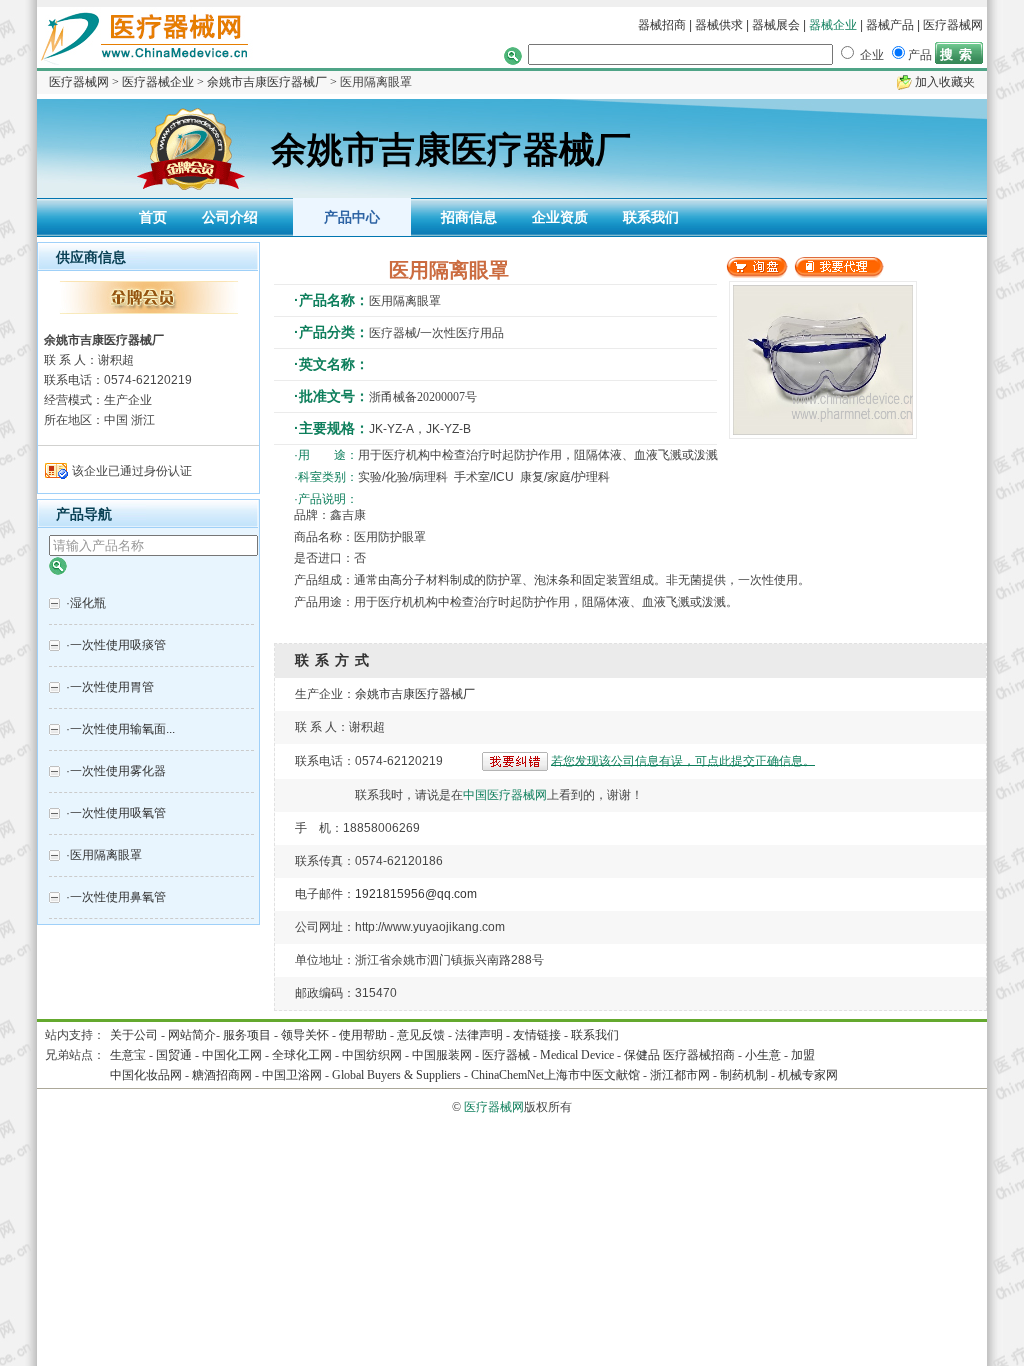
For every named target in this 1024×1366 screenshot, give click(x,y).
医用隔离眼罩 (106, 855)
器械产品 (890, 25)
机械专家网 (808, 1075)
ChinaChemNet (507, 1075)
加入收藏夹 (945, 82)
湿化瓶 (88, 603)
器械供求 (719, 25)
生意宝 (128, 1055)
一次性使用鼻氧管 (118, 897)
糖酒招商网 (222, 1075)
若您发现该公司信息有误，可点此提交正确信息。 (683, 760)
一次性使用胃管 (112, 687)
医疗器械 (506, 1055)
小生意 (763, 1055)
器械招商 (662, 25)
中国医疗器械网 (505, 795)
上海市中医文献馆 (592, 1075)
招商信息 (469, 217)
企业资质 (560, 217)
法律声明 (479, 1035)
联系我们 (651, 217)
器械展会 (777, 25)
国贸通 (174, 1055)
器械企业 (833, 25)
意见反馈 (421, 1035)
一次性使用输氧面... (122, 729)
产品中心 (352, 217)
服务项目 (247, 1035)
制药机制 (744, 1075)
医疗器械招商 (699, 1055)
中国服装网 (442, 1055)
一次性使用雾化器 (118, 771)
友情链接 (537, 1035)
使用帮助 (363, 1035)
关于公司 (134, 1035)
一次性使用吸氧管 (118, 813)
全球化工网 (302, 1055)
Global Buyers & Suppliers (396, 1075)
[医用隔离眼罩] (757, 274)
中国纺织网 (372, 1055)
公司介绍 (230, 217)
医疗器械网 (953, 25)
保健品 (642, 1055)
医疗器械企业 (158, 82)
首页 (153, 217)
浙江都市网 (680, 1075)
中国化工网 (232, 1055)
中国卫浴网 (293, 1075)
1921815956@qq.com (416, 894)
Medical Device (577, 1055)
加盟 (803, 1055)
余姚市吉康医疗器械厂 (267, 82)
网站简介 (192, 1035)
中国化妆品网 (146, 1075)
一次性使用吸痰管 (118, 645)
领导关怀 (305, 1035)
